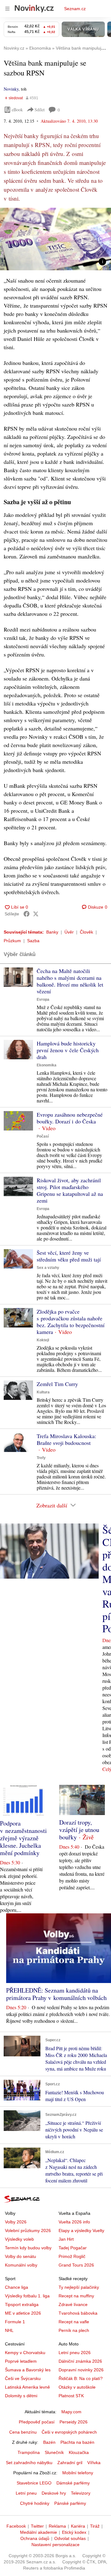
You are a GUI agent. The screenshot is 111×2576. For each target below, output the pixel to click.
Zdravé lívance (73, 2304)
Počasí (43, 1136)
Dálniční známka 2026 (80, 2361)
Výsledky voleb (19, 2239)
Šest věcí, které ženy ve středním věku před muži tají (69, 1256)
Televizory (81, 2493)
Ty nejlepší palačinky (79, 2287)
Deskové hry (54, 2493)
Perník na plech (74, 2330)
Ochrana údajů (35, 2538)
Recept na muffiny (76, 2296)
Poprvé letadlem (21, 2361)
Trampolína (29, 2452)
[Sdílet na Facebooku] (27, 914)
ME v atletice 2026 (23, 2313)
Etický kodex (74, 2532)
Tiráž (95, 2526)
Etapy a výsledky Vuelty (81, 2230)
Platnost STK (71, 2396)
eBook (17, 110)
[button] (55, 239)
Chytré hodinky (35, 2503)
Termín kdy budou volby (28, 2248)
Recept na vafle (74, 2322)
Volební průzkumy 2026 (28, 2230)
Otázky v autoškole (77, 2387)
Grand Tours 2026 (76, 2265)
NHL (9, 2330)
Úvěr (69, 932)
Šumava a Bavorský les (28, 2370)
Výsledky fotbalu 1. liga (27, 2296)
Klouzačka (79, 2452)
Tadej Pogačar (73, 2248)
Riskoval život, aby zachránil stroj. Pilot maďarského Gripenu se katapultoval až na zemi (70, 1190)
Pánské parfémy (70, 2503)
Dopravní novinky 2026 (81, 2370)
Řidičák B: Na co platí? (81, 2378)
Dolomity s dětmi (21, 2396)
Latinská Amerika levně (27, 2387)
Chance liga (16, 2287)
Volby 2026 (16, 2222)
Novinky (11, 89)
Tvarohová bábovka (78, 2313)
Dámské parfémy (73, 2483)
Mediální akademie (39, 2532)
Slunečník (54, 2452)
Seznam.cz (75, 9)
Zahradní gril (70, 2463)
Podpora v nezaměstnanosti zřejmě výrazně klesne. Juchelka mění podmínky (23, 1838)
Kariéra (78, 2526)
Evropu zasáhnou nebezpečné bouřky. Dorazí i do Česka (70, 1118)
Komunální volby (21, 2265)
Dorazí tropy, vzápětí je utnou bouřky (79, 1830)
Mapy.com (71, 2412)
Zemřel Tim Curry (57, 1384)
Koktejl (43, 1340)
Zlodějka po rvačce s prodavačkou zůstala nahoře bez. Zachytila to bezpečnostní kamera (71, 1322)
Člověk (86, 932)
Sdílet (40, 110)
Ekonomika (47, 1065)
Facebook (16, 2526)
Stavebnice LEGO (34, 2483)
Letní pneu (26, 2493)
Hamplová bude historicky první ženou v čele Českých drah (68, 1050)
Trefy (41, 1458)
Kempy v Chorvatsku (25, 2353)
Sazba (33, 941)
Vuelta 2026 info (74, 2222)
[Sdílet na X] (36, 914)
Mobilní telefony (78, 2473)
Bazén (49, 2442)
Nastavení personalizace (55, 2545)
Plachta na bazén (77, 2442)
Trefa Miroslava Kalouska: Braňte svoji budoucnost (66, 1439)
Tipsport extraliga (22, 2304)
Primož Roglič (72, 2256)
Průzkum (12, 941)
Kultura (43, 1392)
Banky (52, 932)
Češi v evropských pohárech (69, 2432)
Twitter (37, 2526)
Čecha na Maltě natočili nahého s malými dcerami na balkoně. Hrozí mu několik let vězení (70, 981)
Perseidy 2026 (74, 2422)
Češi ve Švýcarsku (23, 2378)
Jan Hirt (66, 2239)
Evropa (43, 1000)
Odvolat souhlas (70, 2538)
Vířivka (94, 2463)
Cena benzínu (23, 2432)
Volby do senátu (21, 2256)
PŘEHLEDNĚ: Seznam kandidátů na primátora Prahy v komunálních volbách (56, 1994)
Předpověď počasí (37, 2422)
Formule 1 (15, 2322)
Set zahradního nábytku (29, 2463)
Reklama (57, 2526)
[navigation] (7, 9)
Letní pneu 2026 (75, 2353)
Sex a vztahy (48, 1268)
